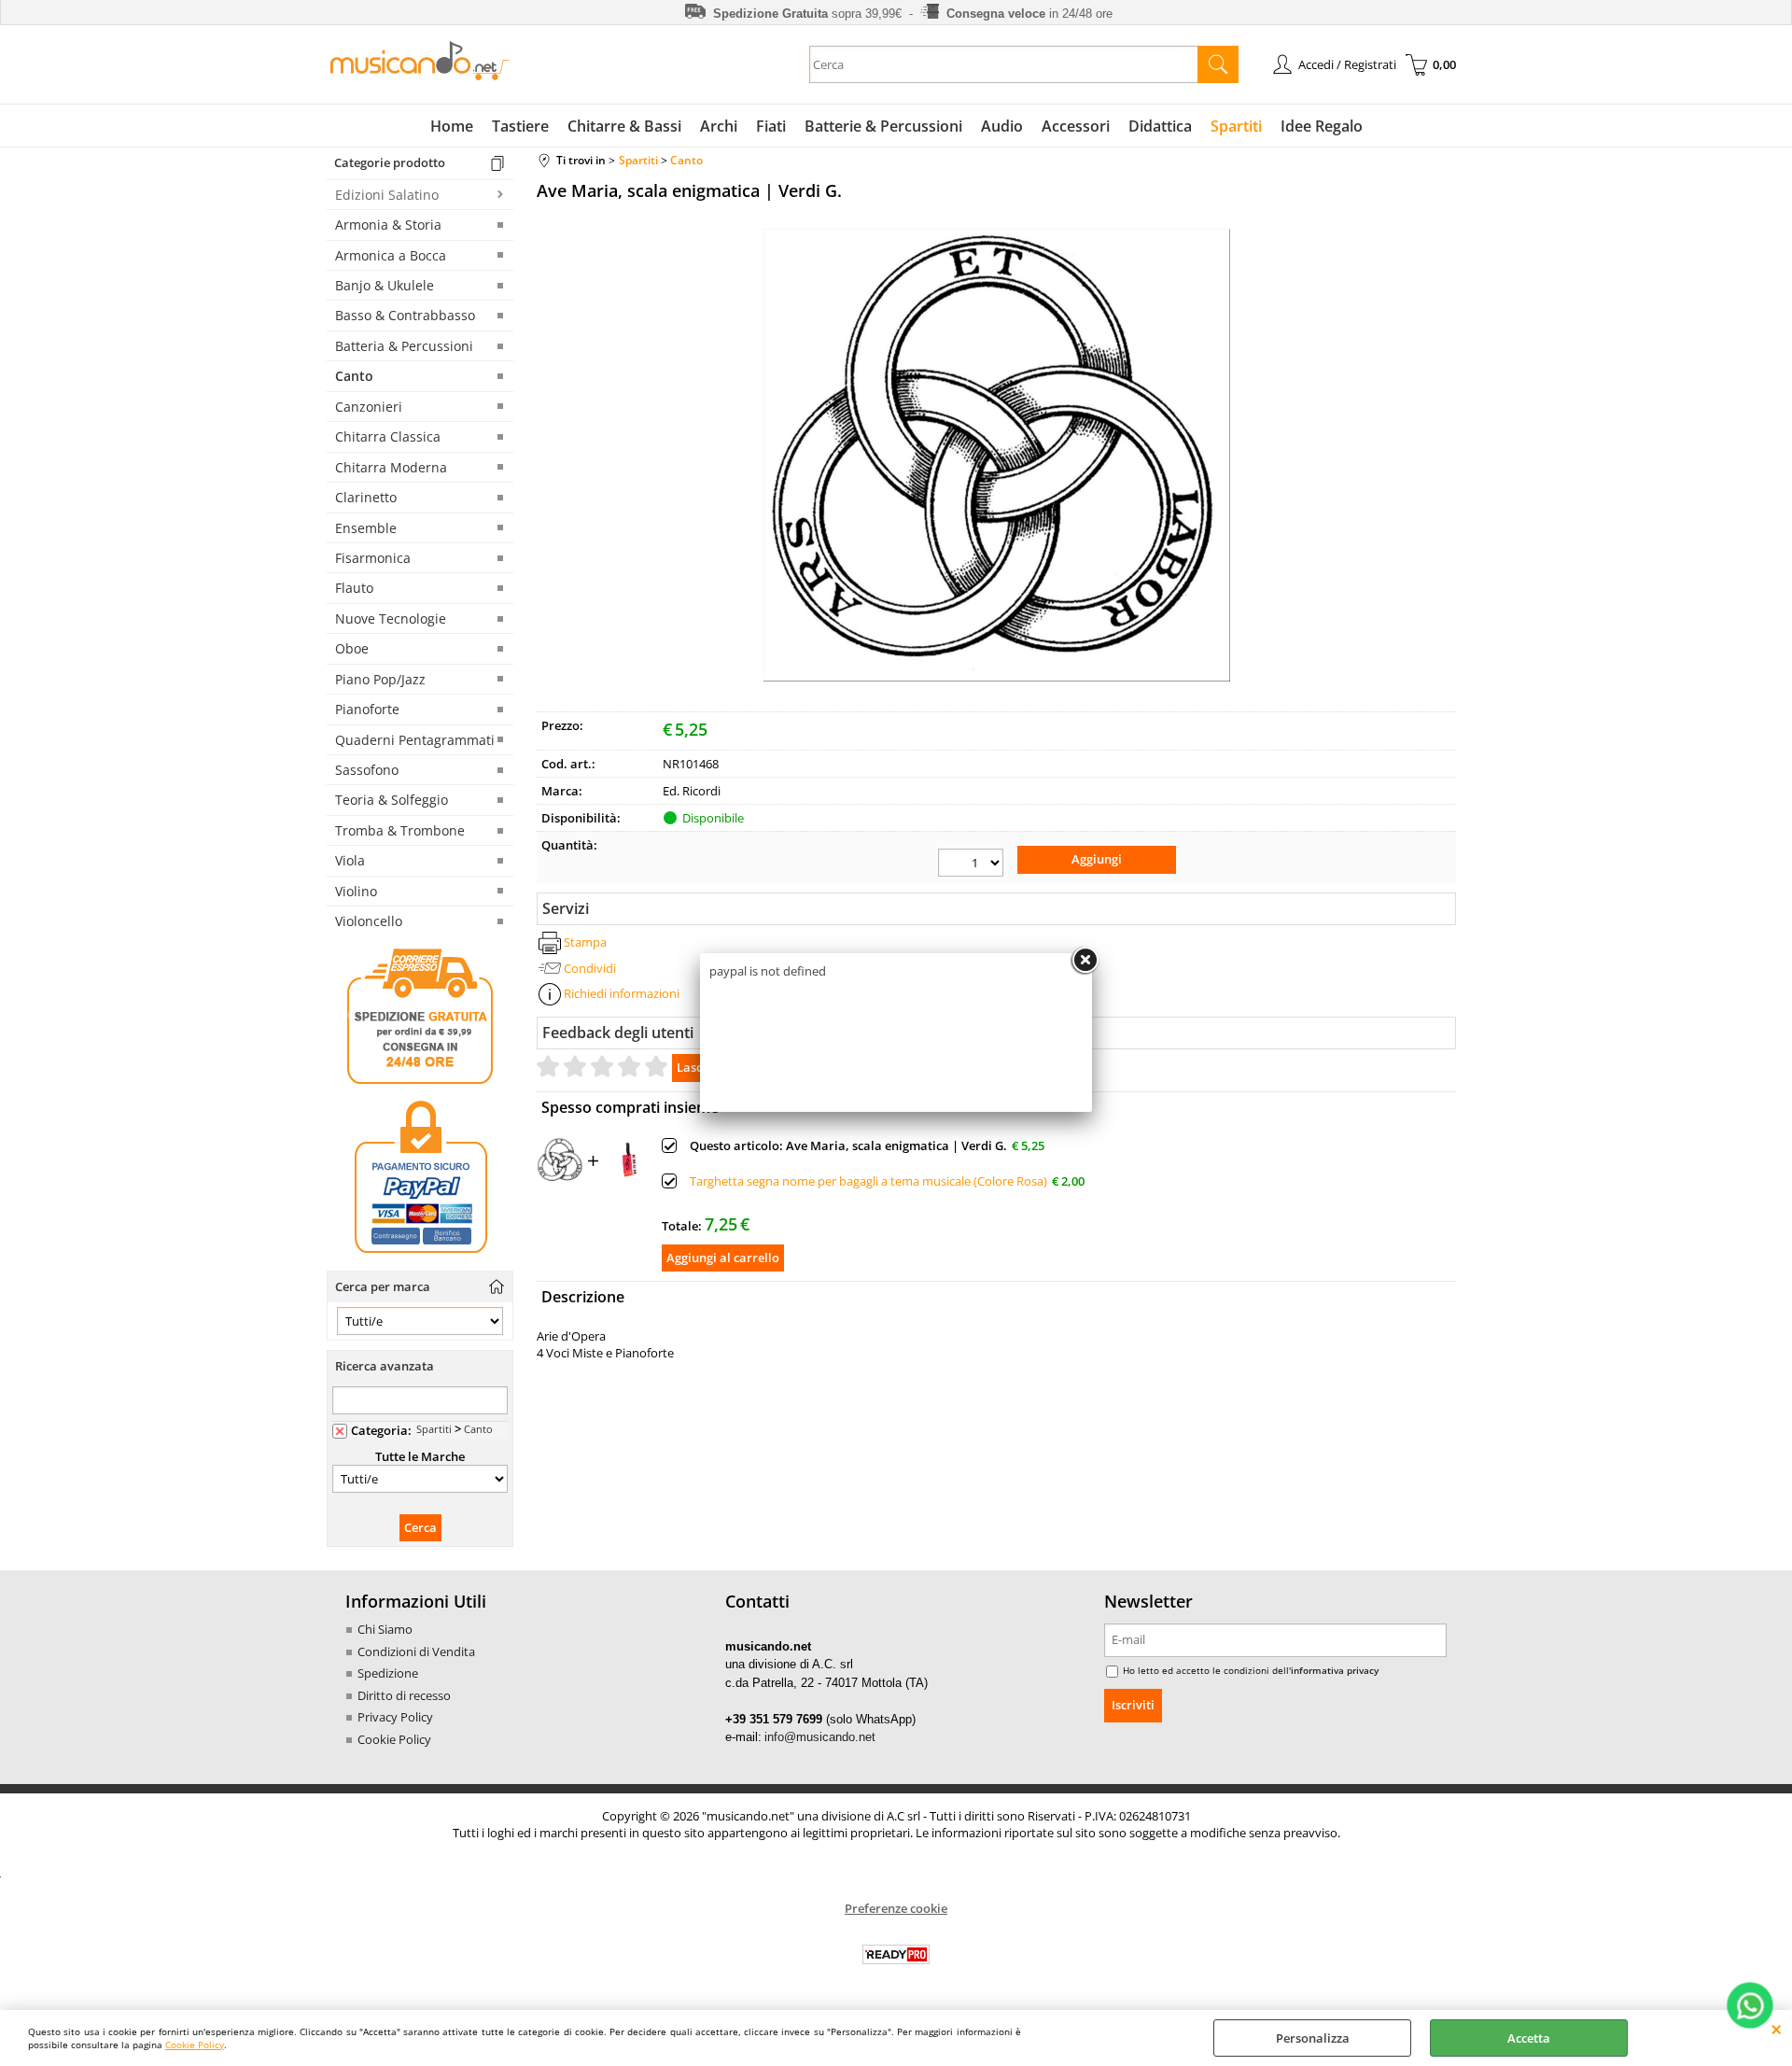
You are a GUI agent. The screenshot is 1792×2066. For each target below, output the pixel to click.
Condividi (590, 968)
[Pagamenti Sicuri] (420, 1253)
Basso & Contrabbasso (405, 315)
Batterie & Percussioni (883, 126)
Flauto (354, 588)
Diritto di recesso (404, 1695)
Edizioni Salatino (387, 195)
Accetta (1529, 2038)
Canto (354, 376)
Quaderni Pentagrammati (415, 740)
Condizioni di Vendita (416, 1651)
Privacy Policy (395, 1717)
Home (452, 126)
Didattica (1160, 126)
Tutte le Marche (420, 1456)
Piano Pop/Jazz (380, 679)
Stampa (585, 942)
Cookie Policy (195, 2045)
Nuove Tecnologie (391, 618)
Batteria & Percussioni (404, 346)
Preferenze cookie (896, 1908)
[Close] (1085, 961)
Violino (356, 891)
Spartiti (1236, 126)
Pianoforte (367, 709)
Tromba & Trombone (400, 830)
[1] (971, 863)
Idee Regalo (1322, 126)
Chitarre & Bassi (624, 126)
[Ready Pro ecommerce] (896, 1954)
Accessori (1076, 126)
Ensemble (366, 528)
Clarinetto (366, 497)
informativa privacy (1335, 1670)
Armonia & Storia (388, 225)
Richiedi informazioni (622, 993)
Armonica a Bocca (391, 255)
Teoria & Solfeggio (392, 800)
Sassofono (367, 770)
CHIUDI (1777, 2029)
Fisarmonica (373, 558)
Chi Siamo (385, 1629)
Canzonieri (369, 407)
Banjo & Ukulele (385, 285)
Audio (1002, 126)
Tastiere (520, 126)
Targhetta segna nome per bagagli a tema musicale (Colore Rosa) (868, 1181)
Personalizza (1313, 2038)
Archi (719, 126)
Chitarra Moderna (391, 467)
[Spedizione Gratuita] (420, 1081)
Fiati (771, 126)
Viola (350, 860)
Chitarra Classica (388, 436)
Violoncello (369, 921)
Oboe (352, 648)
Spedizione (388, 1673)
